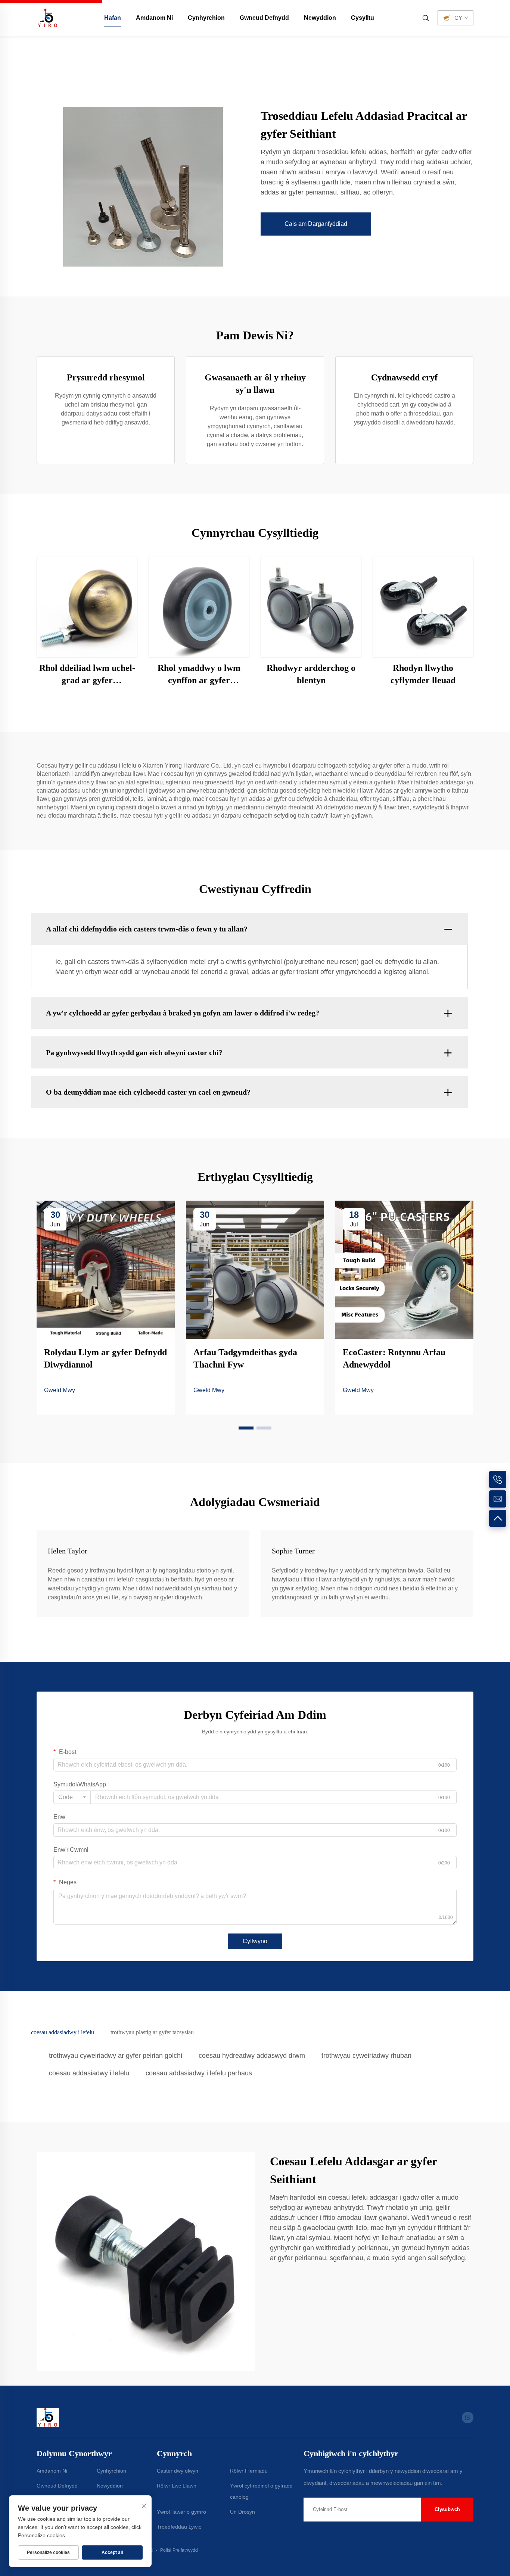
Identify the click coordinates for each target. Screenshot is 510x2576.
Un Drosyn (242, 2512)
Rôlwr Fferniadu (249, 2471)
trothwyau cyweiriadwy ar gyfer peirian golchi (116, 2056)
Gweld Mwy (60, 1390)
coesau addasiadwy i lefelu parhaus (199, 2073)
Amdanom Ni (154, 18)
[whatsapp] (468, 2418)
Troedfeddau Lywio (179, 2527)
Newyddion (320, 18)
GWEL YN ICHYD (87, 606)
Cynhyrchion (206, 18)
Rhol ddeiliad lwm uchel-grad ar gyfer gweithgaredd (87, 675)
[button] (246, 1428)
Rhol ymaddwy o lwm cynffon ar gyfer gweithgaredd (199, 675)
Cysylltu (363, 18)
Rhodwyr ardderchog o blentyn (311, 674)
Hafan (113, 18)
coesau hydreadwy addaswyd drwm (252, 2056)
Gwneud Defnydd (264, 18)
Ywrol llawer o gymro (181, 2512)
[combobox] (72, 1797)
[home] (48, 17)
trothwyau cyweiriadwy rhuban (366, 2056)
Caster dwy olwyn (178, 2471)
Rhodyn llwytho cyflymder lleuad (423, 674)
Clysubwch (447, 2509)
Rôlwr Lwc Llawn (177, 2486)
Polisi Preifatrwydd (179, 2550)
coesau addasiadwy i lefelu (89, 2073)
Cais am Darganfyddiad (316, 224)
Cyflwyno (255, 1941)
